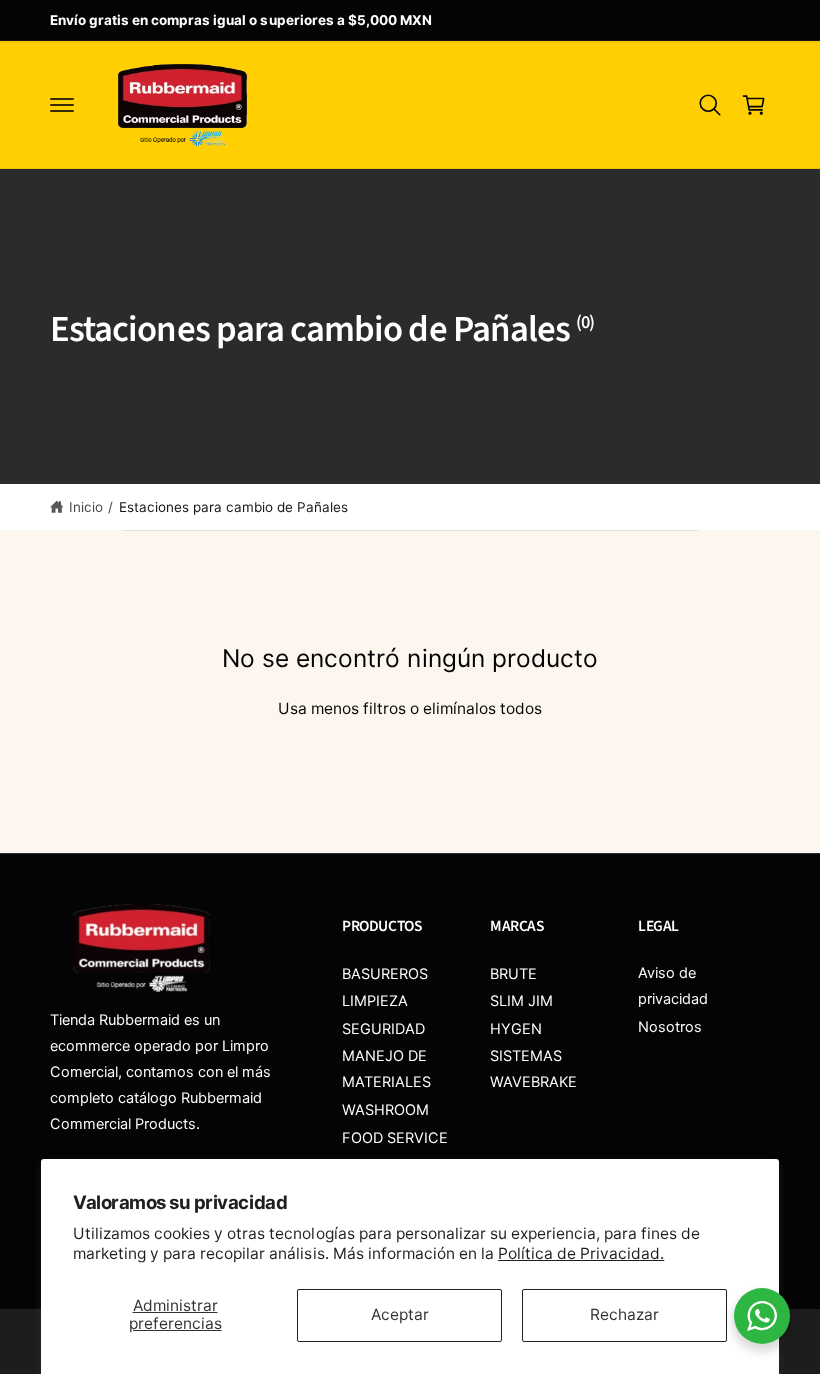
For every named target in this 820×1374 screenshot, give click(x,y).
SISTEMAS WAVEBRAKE (533, 1069)
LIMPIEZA (375, 1001)
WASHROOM (385, 1110)
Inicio (86, 507)
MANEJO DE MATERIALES (386, 1069)
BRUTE (513, 974)
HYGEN (516, 1029)
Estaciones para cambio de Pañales (234, 507)
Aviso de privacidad (673, 986)
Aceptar (400, 1314)
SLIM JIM (521, 1001)
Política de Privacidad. (581, 1253)
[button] (62, 105)
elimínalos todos (482, 708)
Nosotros (670, 1027)
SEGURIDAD (383, 1029)
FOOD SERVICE (395, 1138)
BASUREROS (385, 974)
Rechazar (624, 1314)
